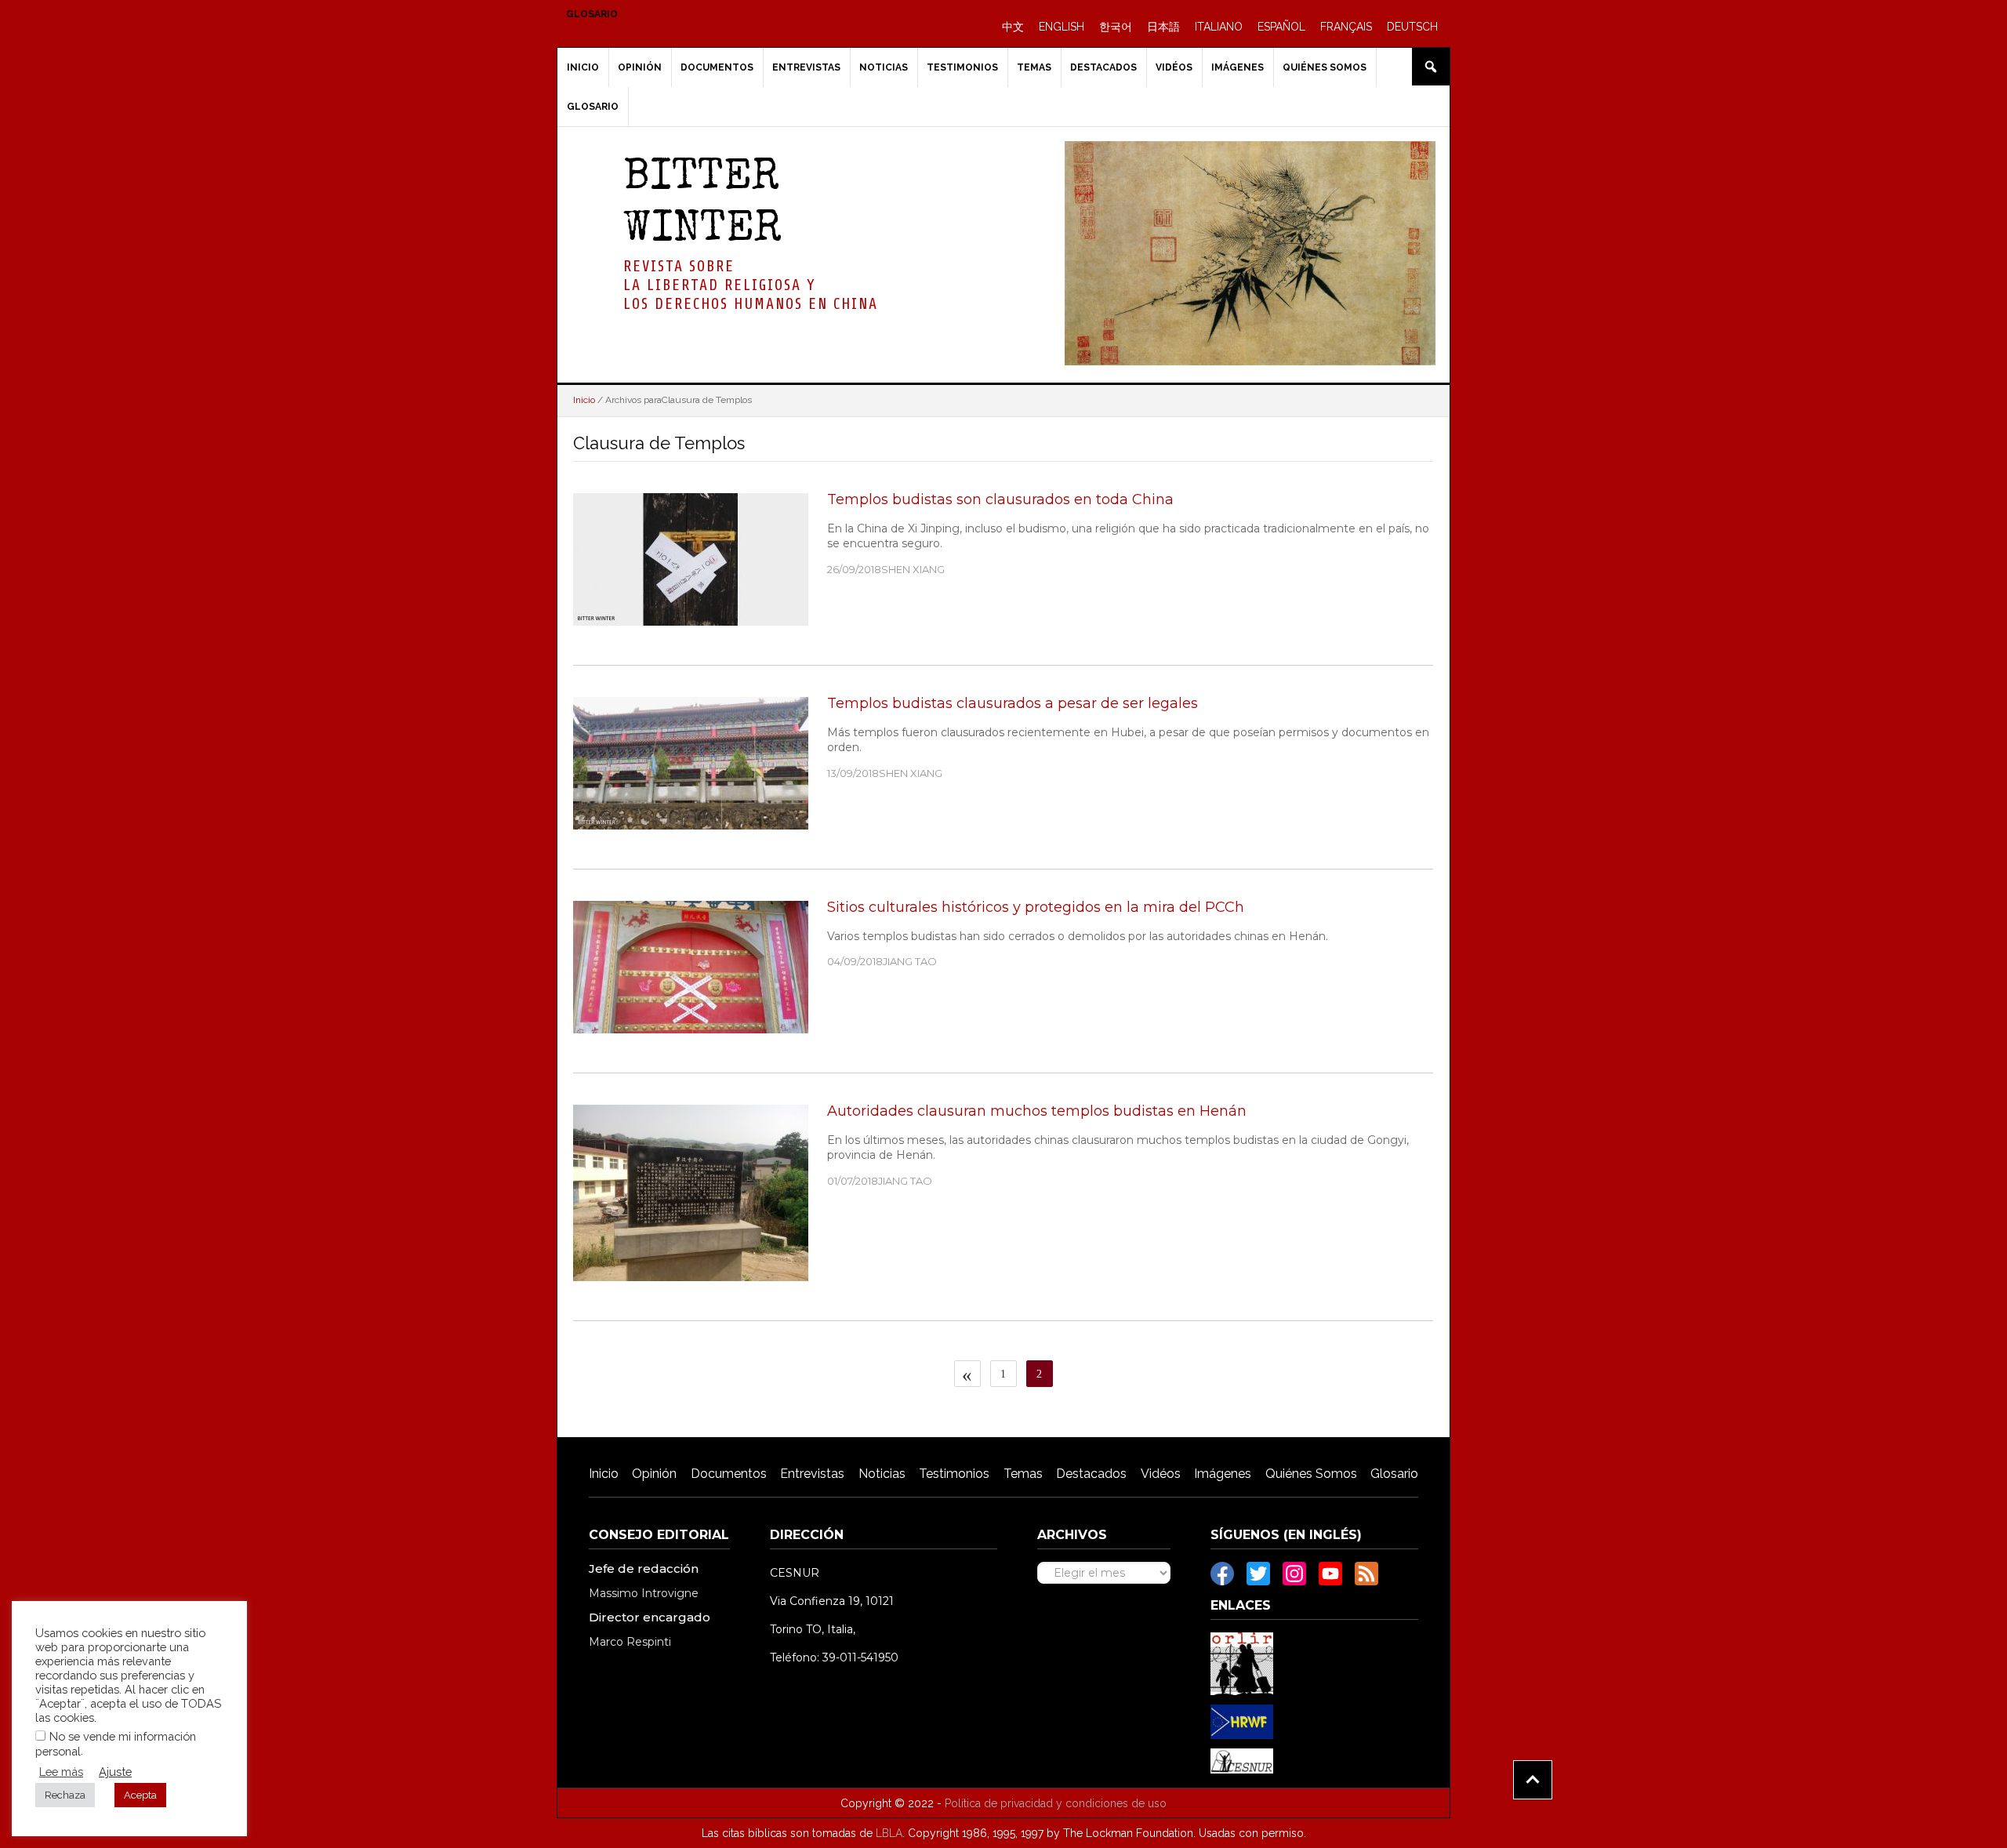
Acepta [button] (140, 1795)
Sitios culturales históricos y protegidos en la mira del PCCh (1036, 907)
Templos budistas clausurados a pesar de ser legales (1013, 703)
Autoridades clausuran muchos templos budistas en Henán (1037, 1111)
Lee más (61, 1772)
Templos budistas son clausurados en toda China (1000, 499)
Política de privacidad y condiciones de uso (1056, 1803)
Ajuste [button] (115, 1772)
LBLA (889, 1833)
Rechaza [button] (65, 1795)
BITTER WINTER (702, 205)
